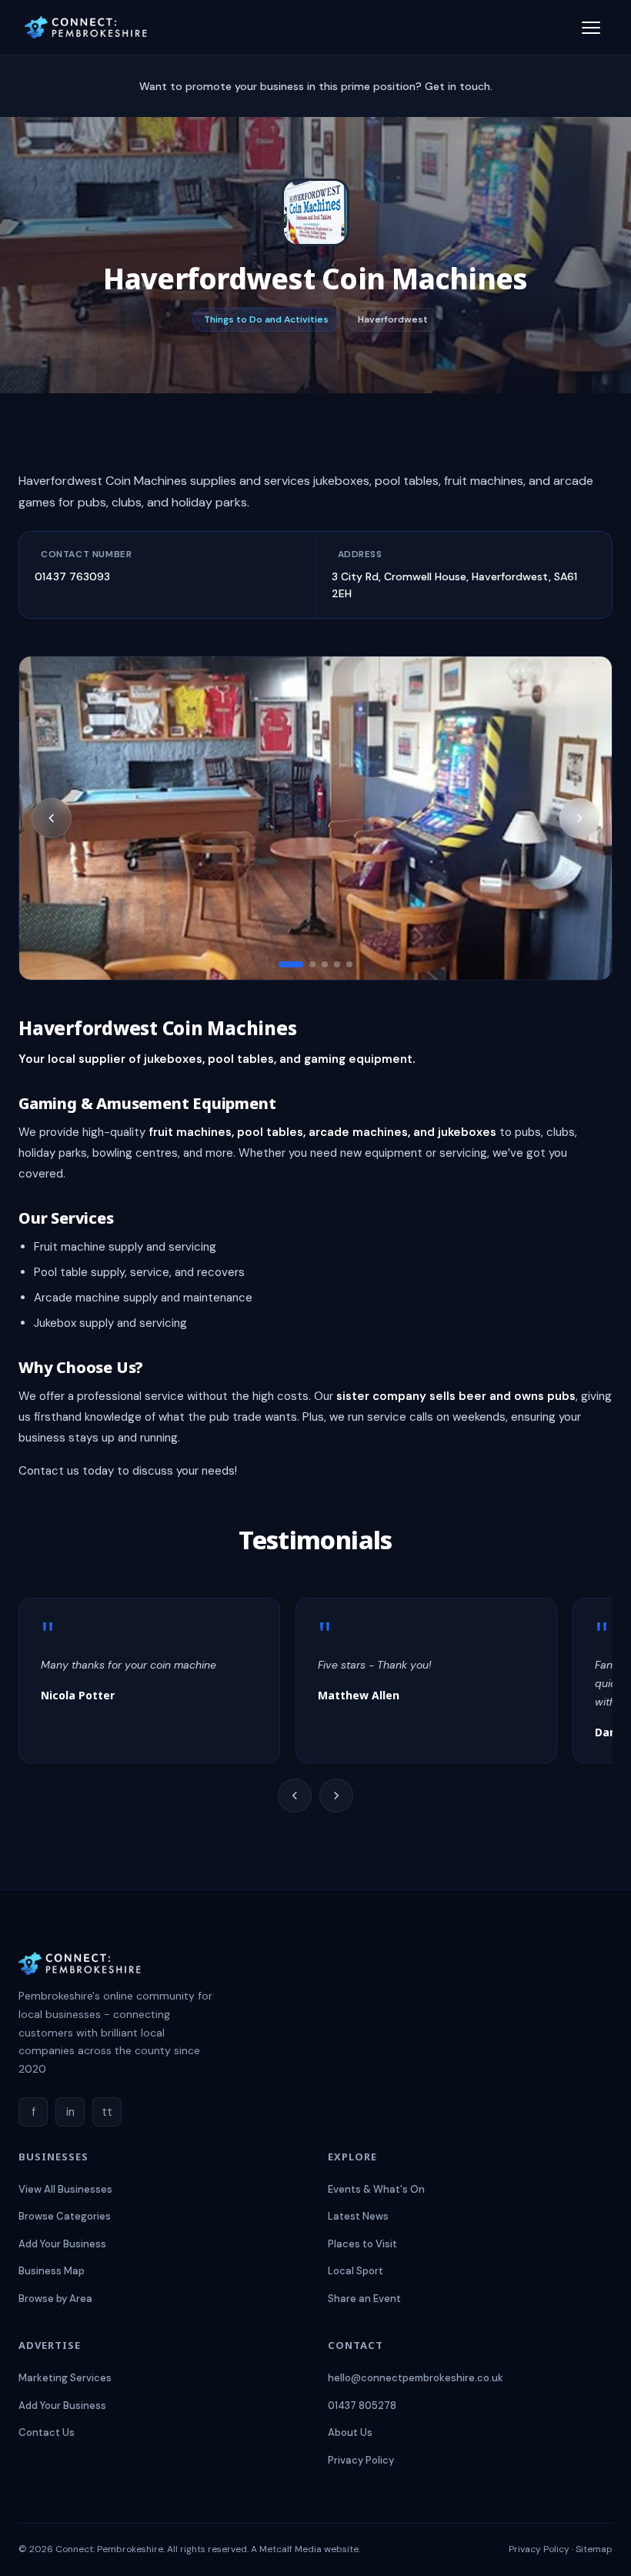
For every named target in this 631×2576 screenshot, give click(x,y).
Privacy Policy (361, 2460)
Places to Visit (362, 2244)
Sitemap (594, 2549)
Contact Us (47, 2432)
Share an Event (364, 2299)
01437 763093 (72, 576)
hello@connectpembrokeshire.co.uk (416, 2378)
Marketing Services (65, 2378)
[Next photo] (579, 818)
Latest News (358, 2216)
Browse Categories (65, 2216)
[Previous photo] (52, 818)
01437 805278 (362, 2406)
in (70, 2112)
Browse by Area (55, 2299)
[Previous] (295, 1796)
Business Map (52, 2271)
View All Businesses (65, 2189)
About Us (350, 2432)
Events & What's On (376, 2189)
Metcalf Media (290, 2549)
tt (107, 2112)
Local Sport (356, 2271)
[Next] (336, 1796)
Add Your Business (62, 2244)
